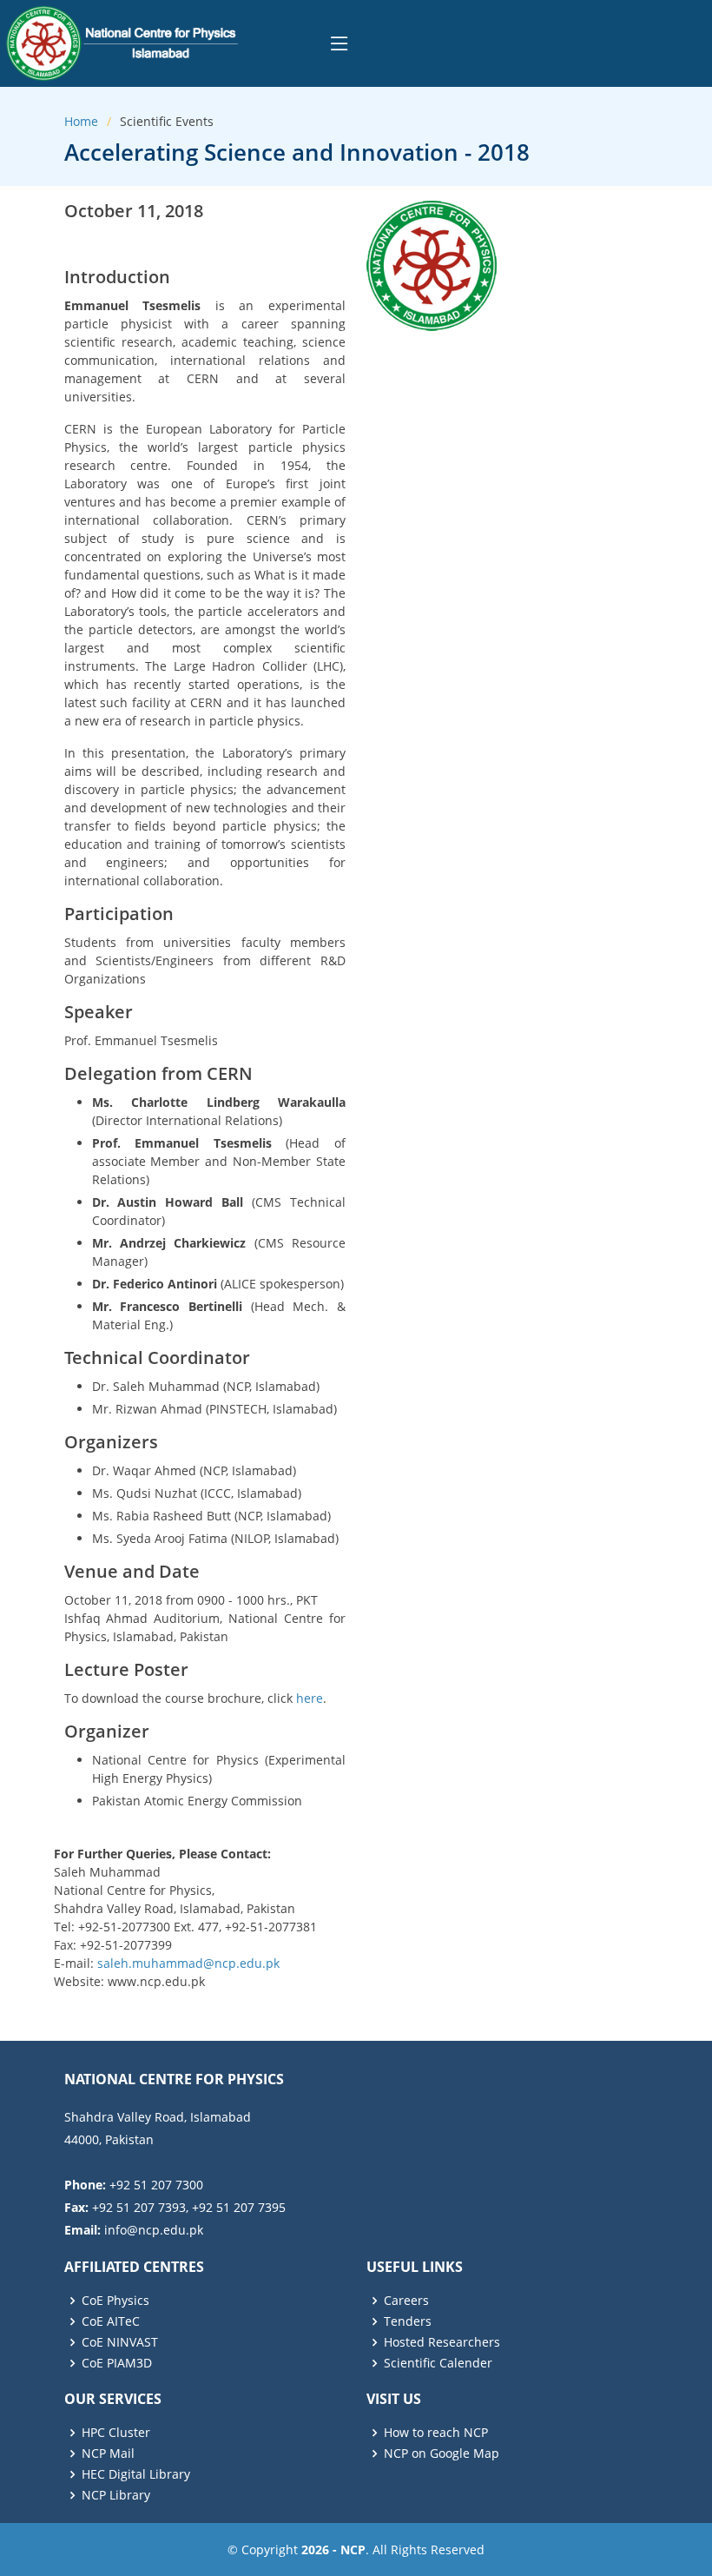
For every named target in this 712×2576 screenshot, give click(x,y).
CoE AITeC (111, 2321)
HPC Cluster (116, 2433)
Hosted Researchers (442, 2342)
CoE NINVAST (120, 2342)
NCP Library (116, 2495)
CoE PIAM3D (117, 2363)
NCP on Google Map (442, 2453)
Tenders (408, 2321)
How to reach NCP (436, 2433)
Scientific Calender (438, 2363)
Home (81, 121)
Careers (406, 2301)
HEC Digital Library (136, 2474)
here (310, 1698)
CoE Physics (115, 2301)
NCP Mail (108, 2453)
